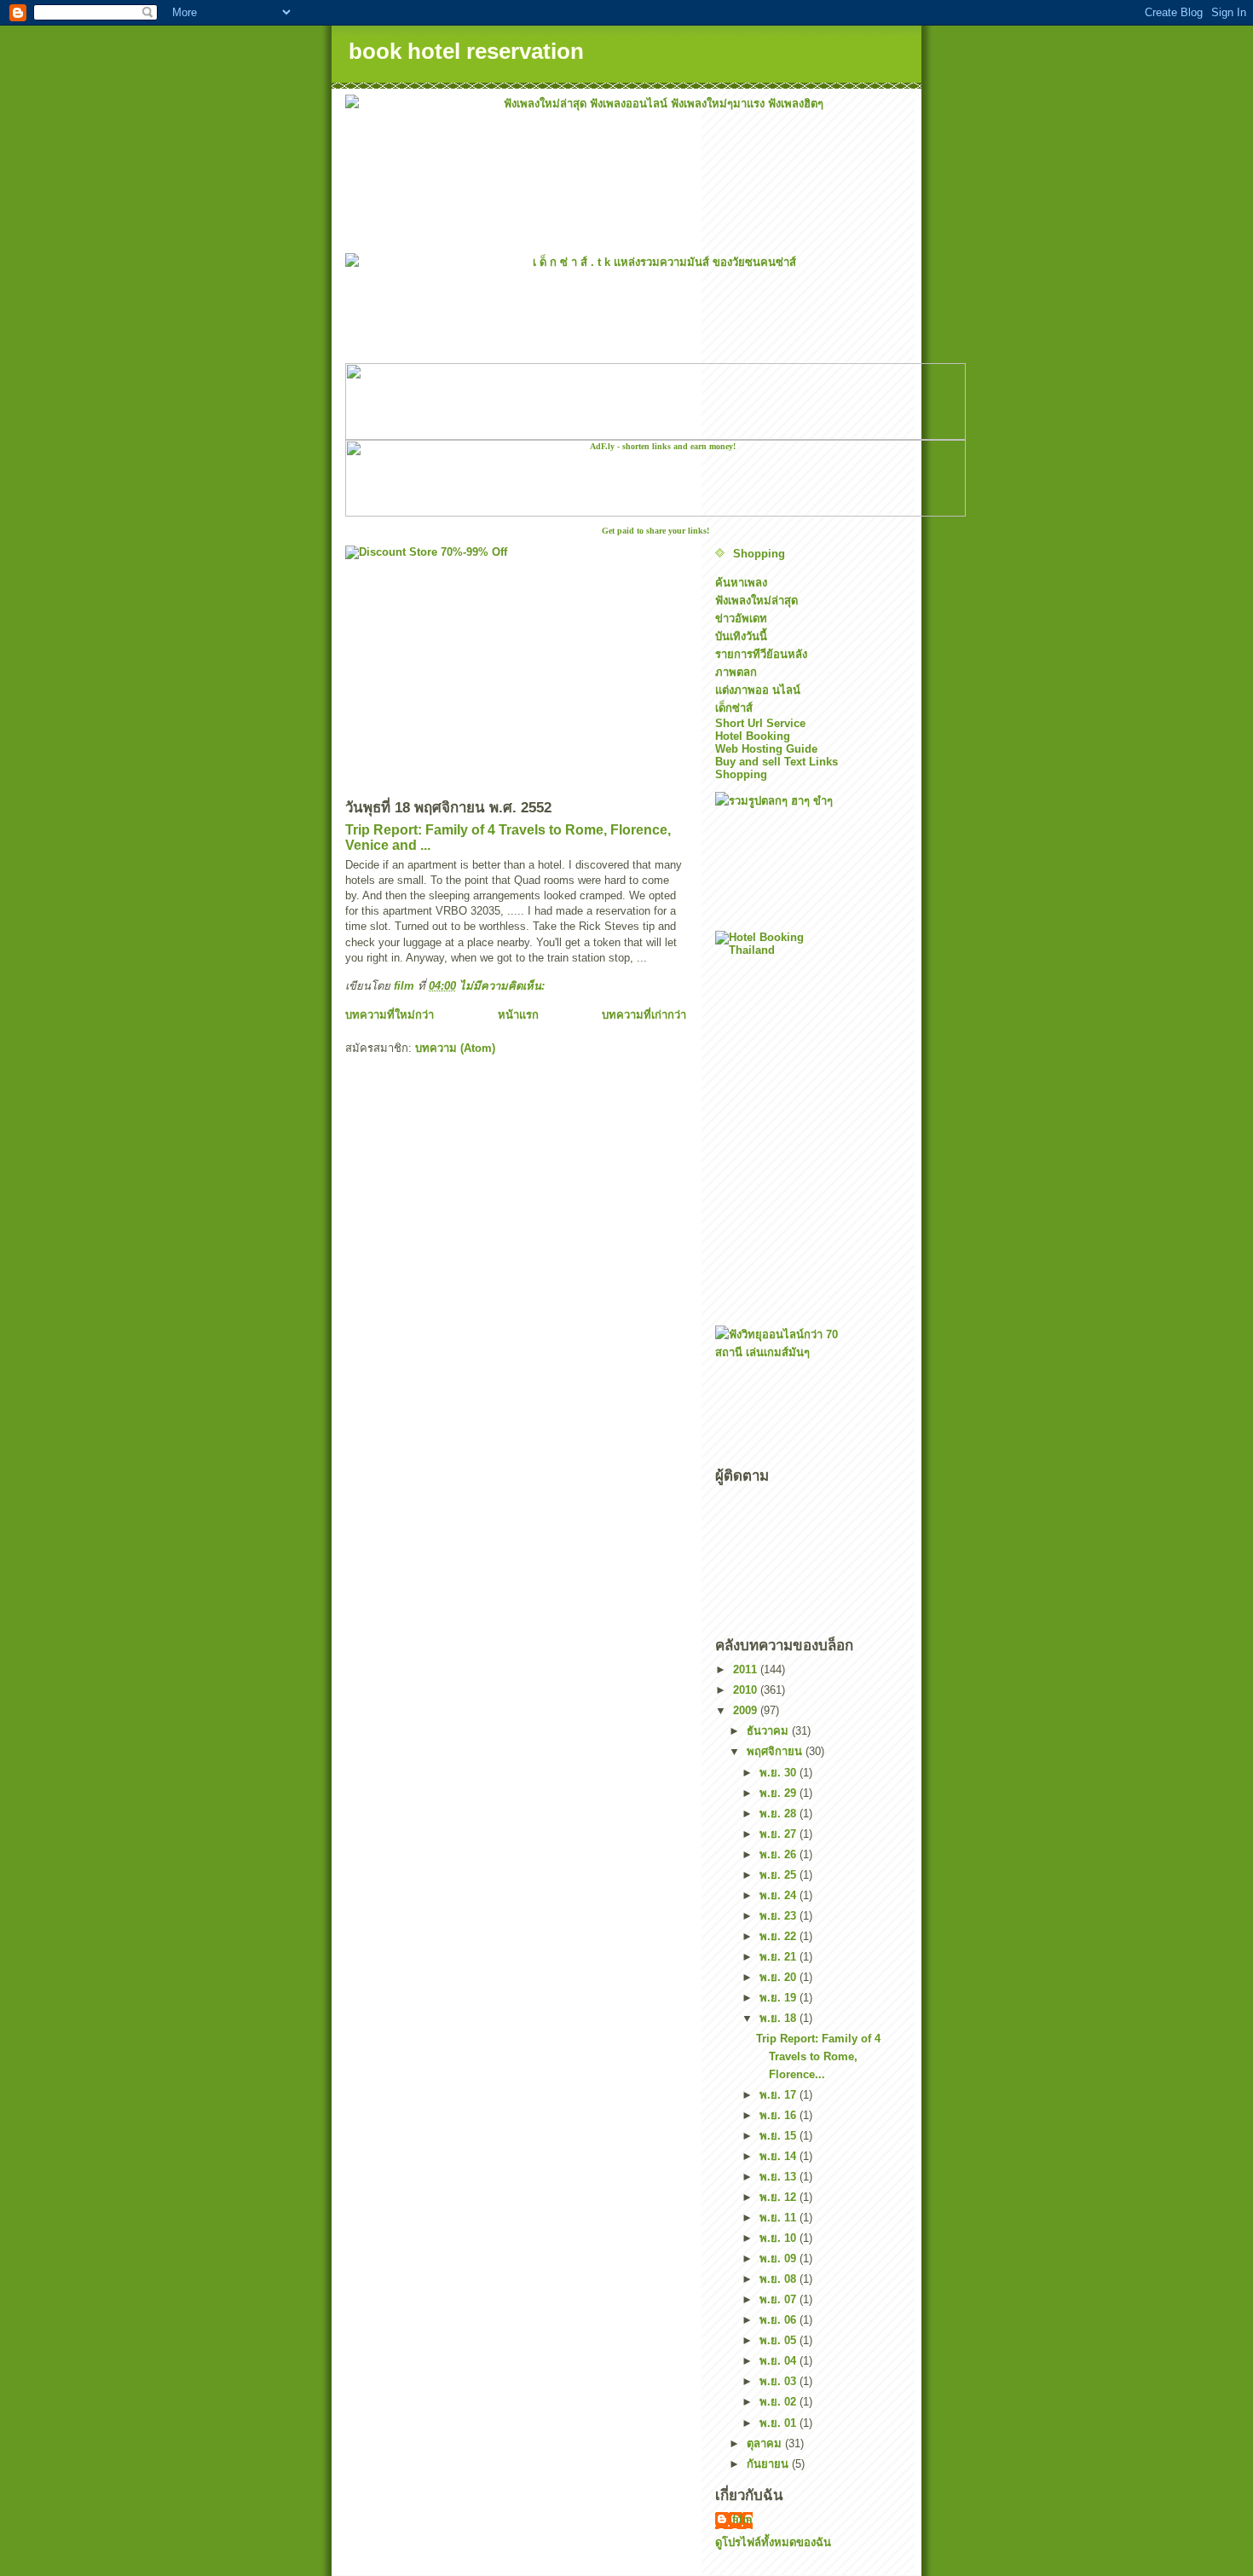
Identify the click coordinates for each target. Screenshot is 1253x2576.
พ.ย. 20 (780, 1977)
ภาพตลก (736, 672)
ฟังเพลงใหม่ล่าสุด (756, 601)
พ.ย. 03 (780, 2381)
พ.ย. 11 (780, 2218)
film (742, 2519)
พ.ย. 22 (780, 1936)
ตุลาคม (766, 2443)
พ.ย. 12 (780, 2197)
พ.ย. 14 (780, 2156)
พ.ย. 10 (780, 2238)
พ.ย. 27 (780, 1834)
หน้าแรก (518, 1015)
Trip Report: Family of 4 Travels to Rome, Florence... (818, 2056)
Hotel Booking (753, 736)
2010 (747, 1690)
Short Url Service (760, 723)
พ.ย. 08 (780, 2279)
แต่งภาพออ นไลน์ (758, 690)
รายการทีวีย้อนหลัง (761, 654)
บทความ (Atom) (455, 1048)
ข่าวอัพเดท (741, 618)
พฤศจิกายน (776, 1751)
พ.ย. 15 (780, 2136)
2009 (747, 1710)
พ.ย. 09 (780, 2258)
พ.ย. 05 (780, 2340)
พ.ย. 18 (780, 2018)
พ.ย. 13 (780, 2177)
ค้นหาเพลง (741, 583)
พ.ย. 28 (780, 1814)
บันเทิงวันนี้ (741, 636)
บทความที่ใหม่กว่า (390, 1015)
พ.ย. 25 (780, 1875)
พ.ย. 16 (780, 2115)
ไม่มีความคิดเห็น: (504, 986)
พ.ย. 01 (780, 2423)
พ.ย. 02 (780, 2402)
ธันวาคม (769, 1731)
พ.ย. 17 (780, 2095)
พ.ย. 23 (780, 1916)
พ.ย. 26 (780, 1854)
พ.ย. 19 (780, 1998)
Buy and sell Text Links (777, 762)
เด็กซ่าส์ (734, 708)
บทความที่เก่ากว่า (644, 1015)
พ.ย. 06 (780, 2320)
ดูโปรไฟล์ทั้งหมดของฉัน (773, 2542)
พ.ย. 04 (780, 2361)
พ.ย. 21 (780, 1957)
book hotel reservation (466, 51)
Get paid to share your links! (655, 531)
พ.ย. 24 (780, 1895)
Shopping (759, 554)
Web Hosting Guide (766, 749)
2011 (747, 1669)
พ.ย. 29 (780, 1793)
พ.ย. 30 (780, 1773)
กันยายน (769, 2464)
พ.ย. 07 (780, 2299)
